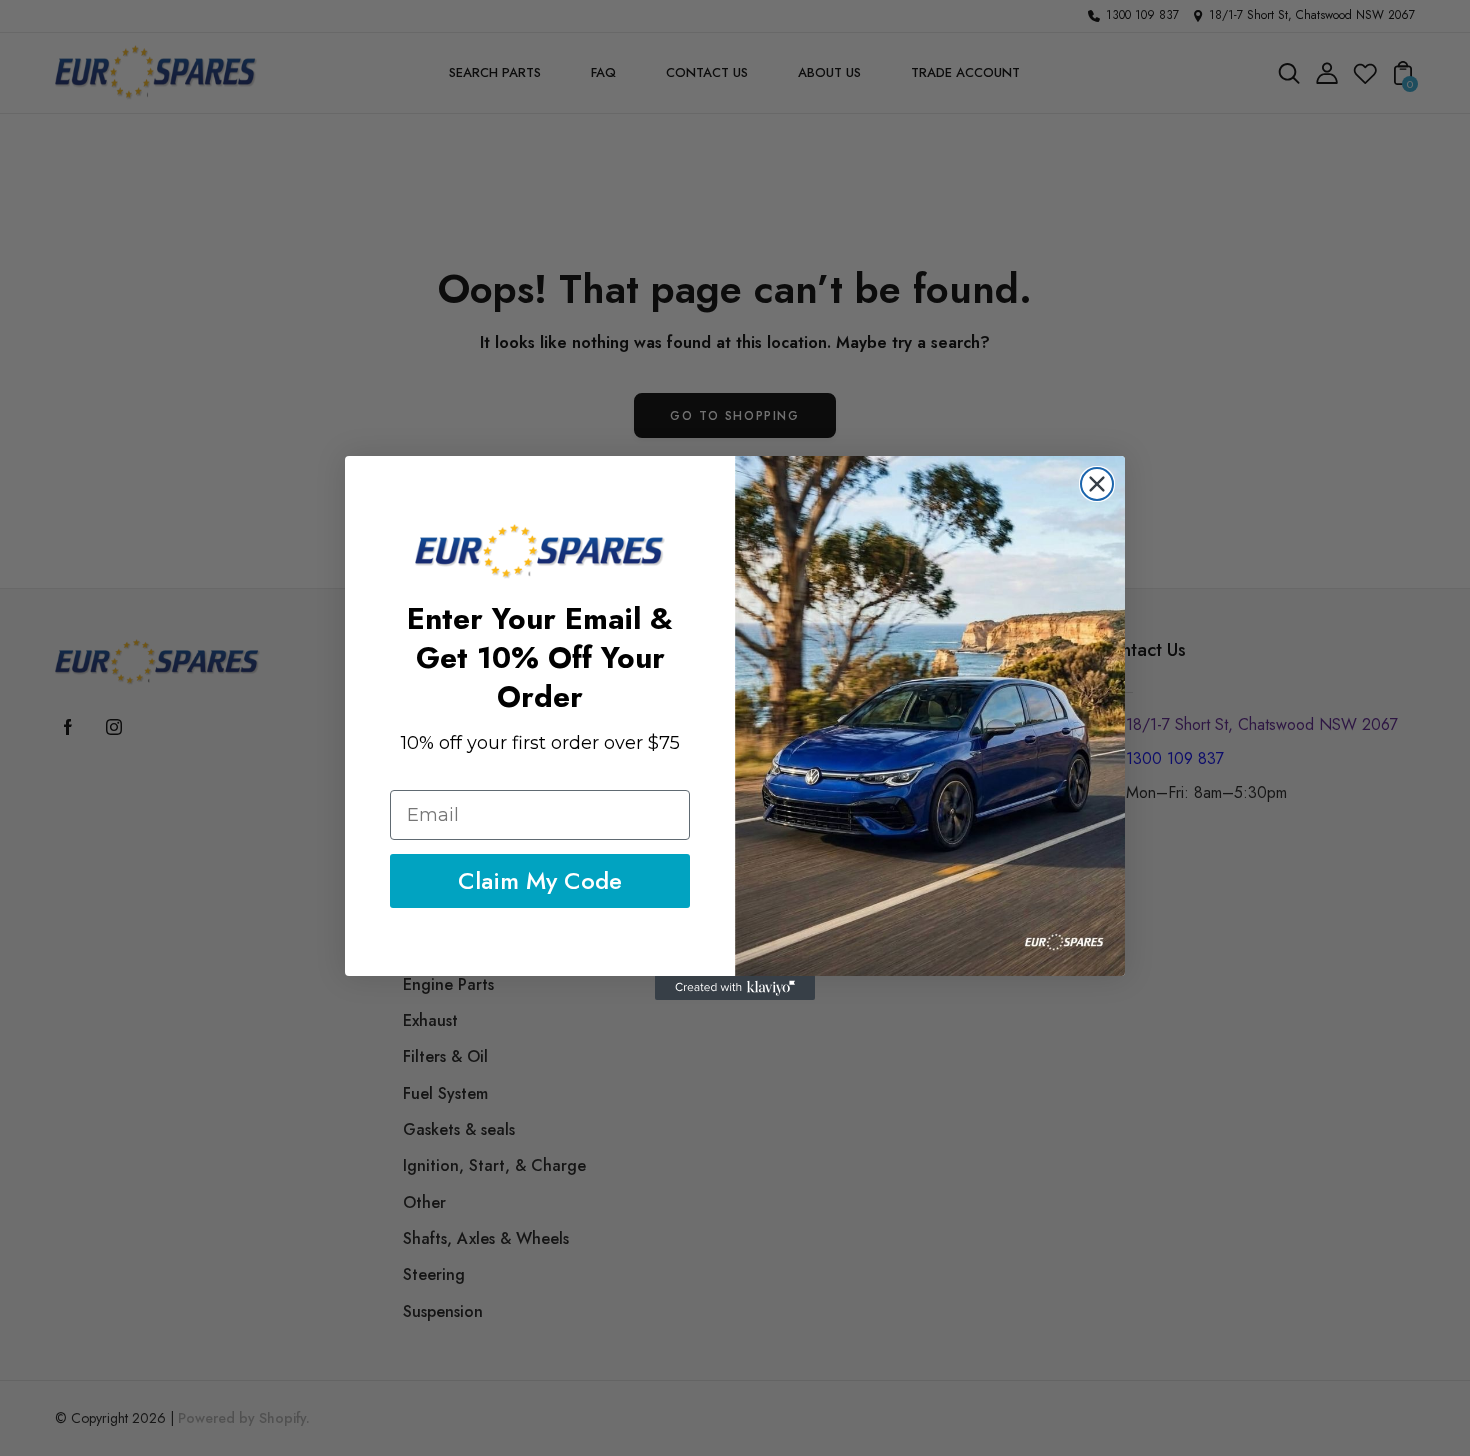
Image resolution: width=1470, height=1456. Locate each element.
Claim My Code (540, 880)
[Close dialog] (1097, 484)
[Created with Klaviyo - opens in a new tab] (735, 988)
